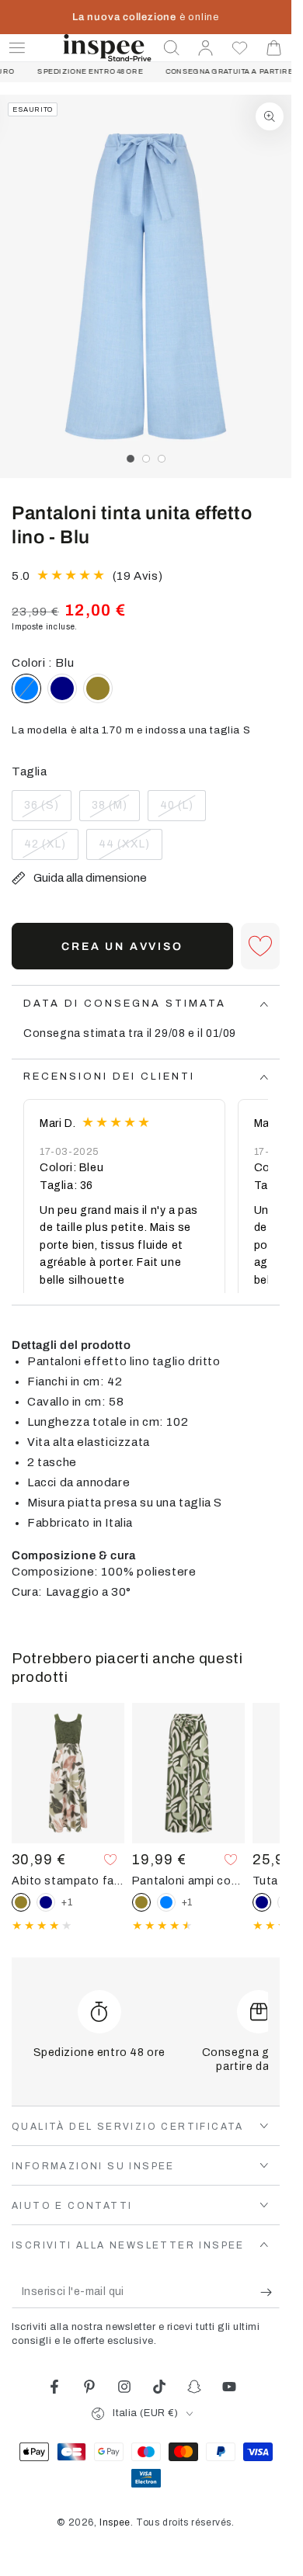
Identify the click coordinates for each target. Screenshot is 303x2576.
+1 (67, 1902)
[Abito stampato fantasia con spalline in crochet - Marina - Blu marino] (46, 1902)
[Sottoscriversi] (270, 2293)
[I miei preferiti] (240, 48)
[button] (172, 48)
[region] (146, 286)
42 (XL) (51, 849)
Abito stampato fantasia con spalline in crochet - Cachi (68, 1881)
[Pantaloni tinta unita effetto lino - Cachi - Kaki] (98, 688)
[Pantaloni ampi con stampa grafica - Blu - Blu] (166, 1902)
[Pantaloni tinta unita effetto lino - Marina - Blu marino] (62, 688)
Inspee (115, 2522)
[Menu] (17, 48)
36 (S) (47, 810)
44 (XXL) (129, 849)
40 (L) (183, 810)
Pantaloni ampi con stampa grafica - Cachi (188, 1881)
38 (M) (115, 810)
